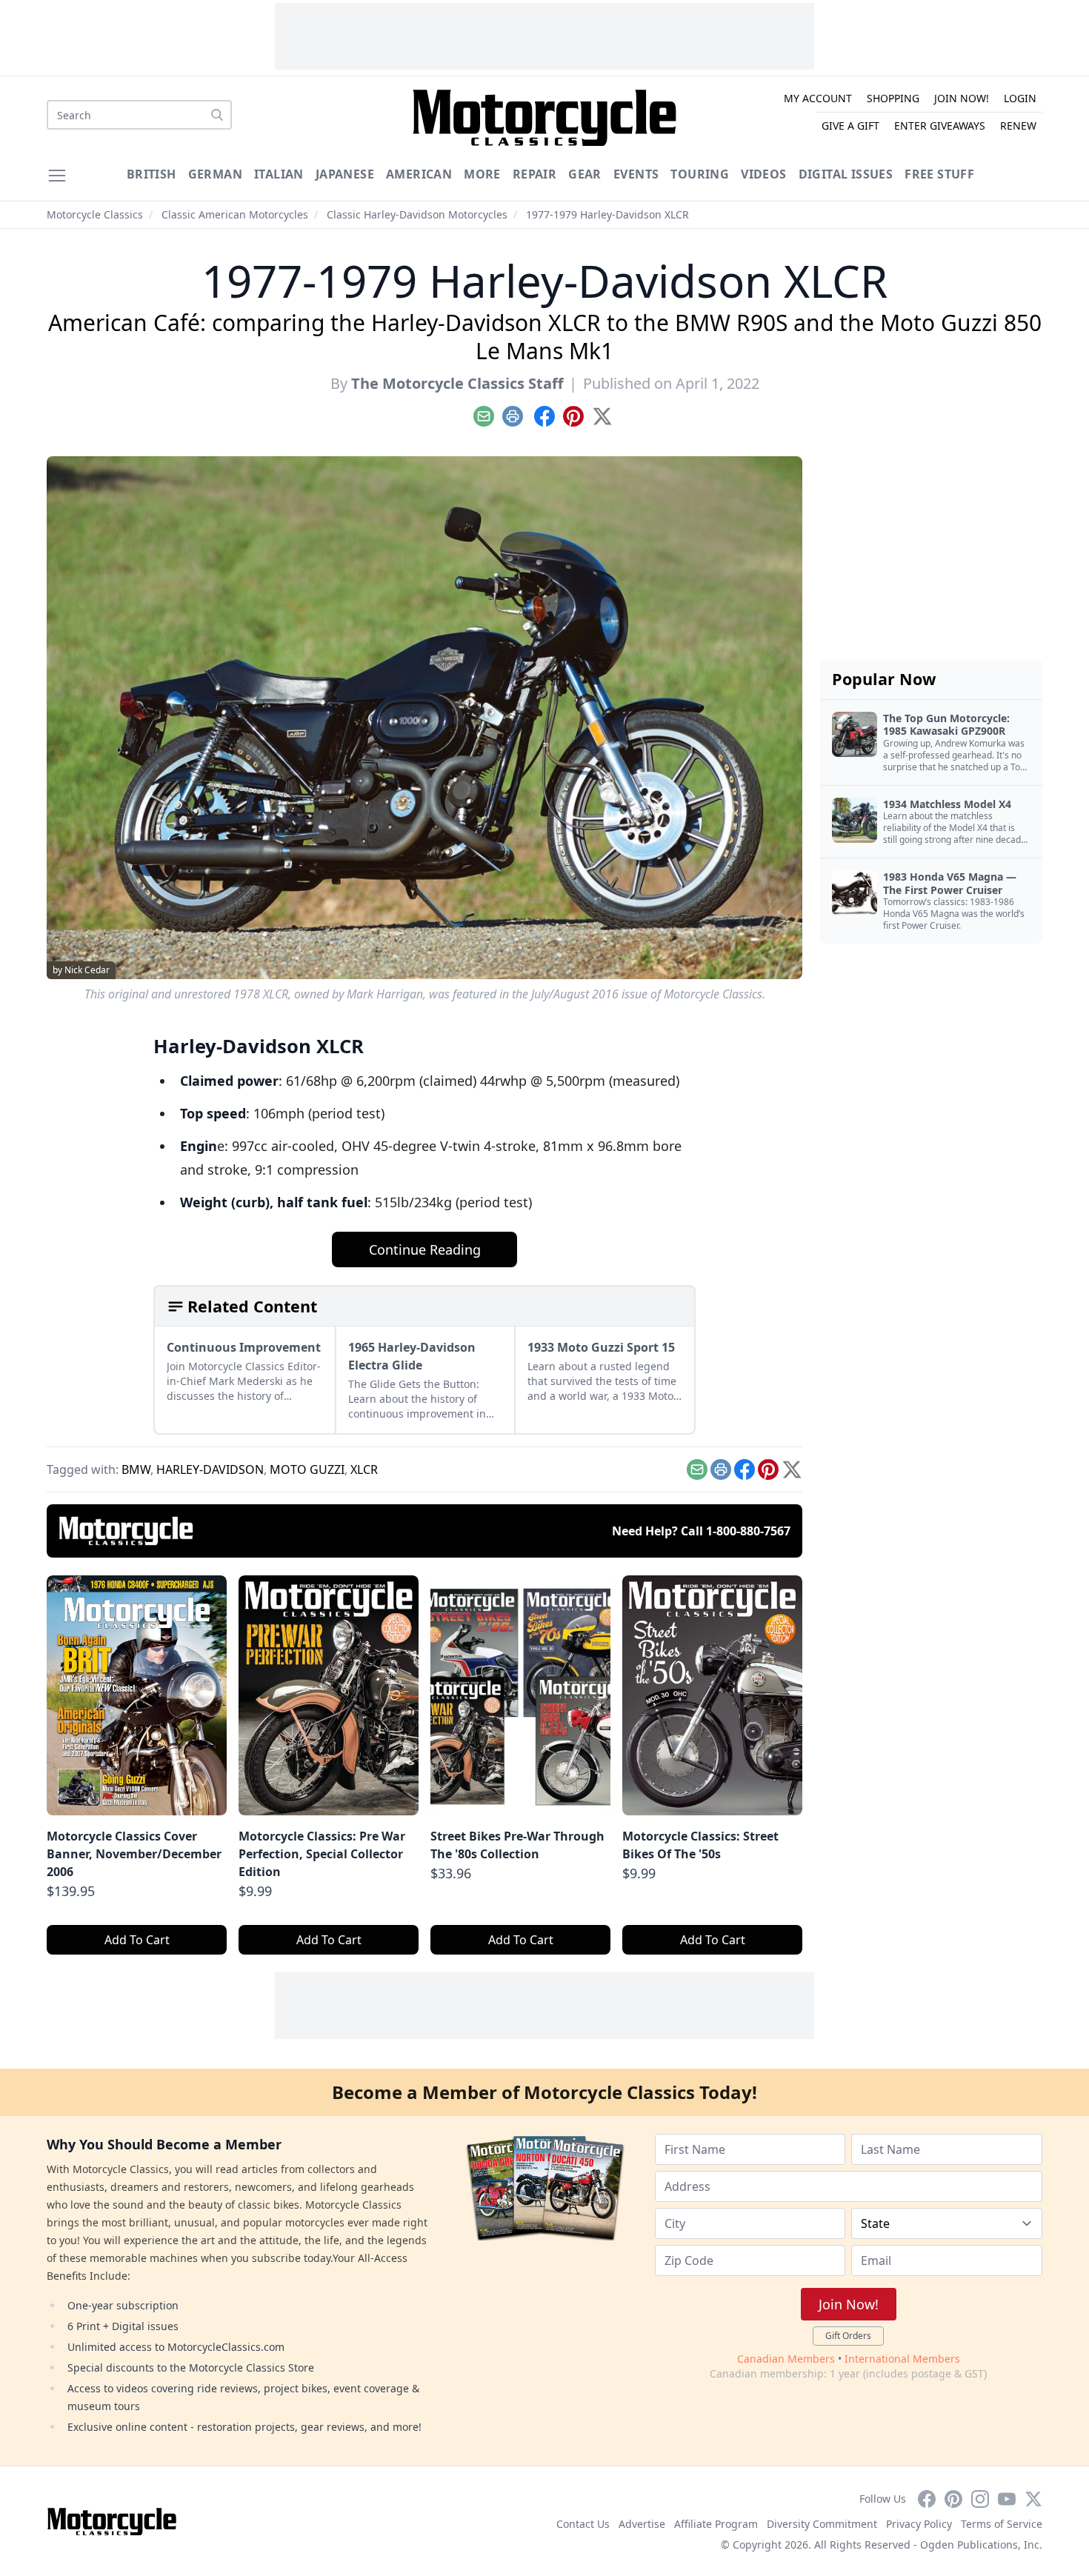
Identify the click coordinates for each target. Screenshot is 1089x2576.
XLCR (364, 1469)
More (482, 174)
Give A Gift (850, 126)
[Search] (217, 115)
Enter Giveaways (940, 126)
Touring (700, 174)
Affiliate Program (716, 2524)
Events (636, 174)
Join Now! (962, 98)
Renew (1018, 126)
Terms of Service (1002, 2524)
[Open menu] (57, 176)
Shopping (893, 98)
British (151, 174)
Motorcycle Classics (95, 214)
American (419, 174)
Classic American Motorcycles (235, 214)
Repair (534, 174)
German (215, 174)
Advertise (642, 2524)
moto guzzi (307, 1469)
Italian (279, 174)
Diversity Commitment (822, 2524)
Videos (763, 174)
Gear (585, 174)
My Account (818, 98)
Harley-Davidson (210, 1469)
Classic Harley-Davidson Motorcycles (417, 214)
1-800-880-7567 (748, 1531)
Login (1020, 98)
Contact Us (583, 2524)
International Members (902, 2359)
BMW (136, 1469)
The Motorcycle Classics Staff (457, 383)
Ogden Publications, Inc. (981, 2545)
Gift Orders (848, 2336)
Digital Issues (846, 174)
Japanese (345, 174)
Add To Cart (137, 1940)
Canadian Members (786, 2359)
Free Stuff (939, 174)
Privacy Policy (919, 2524)
